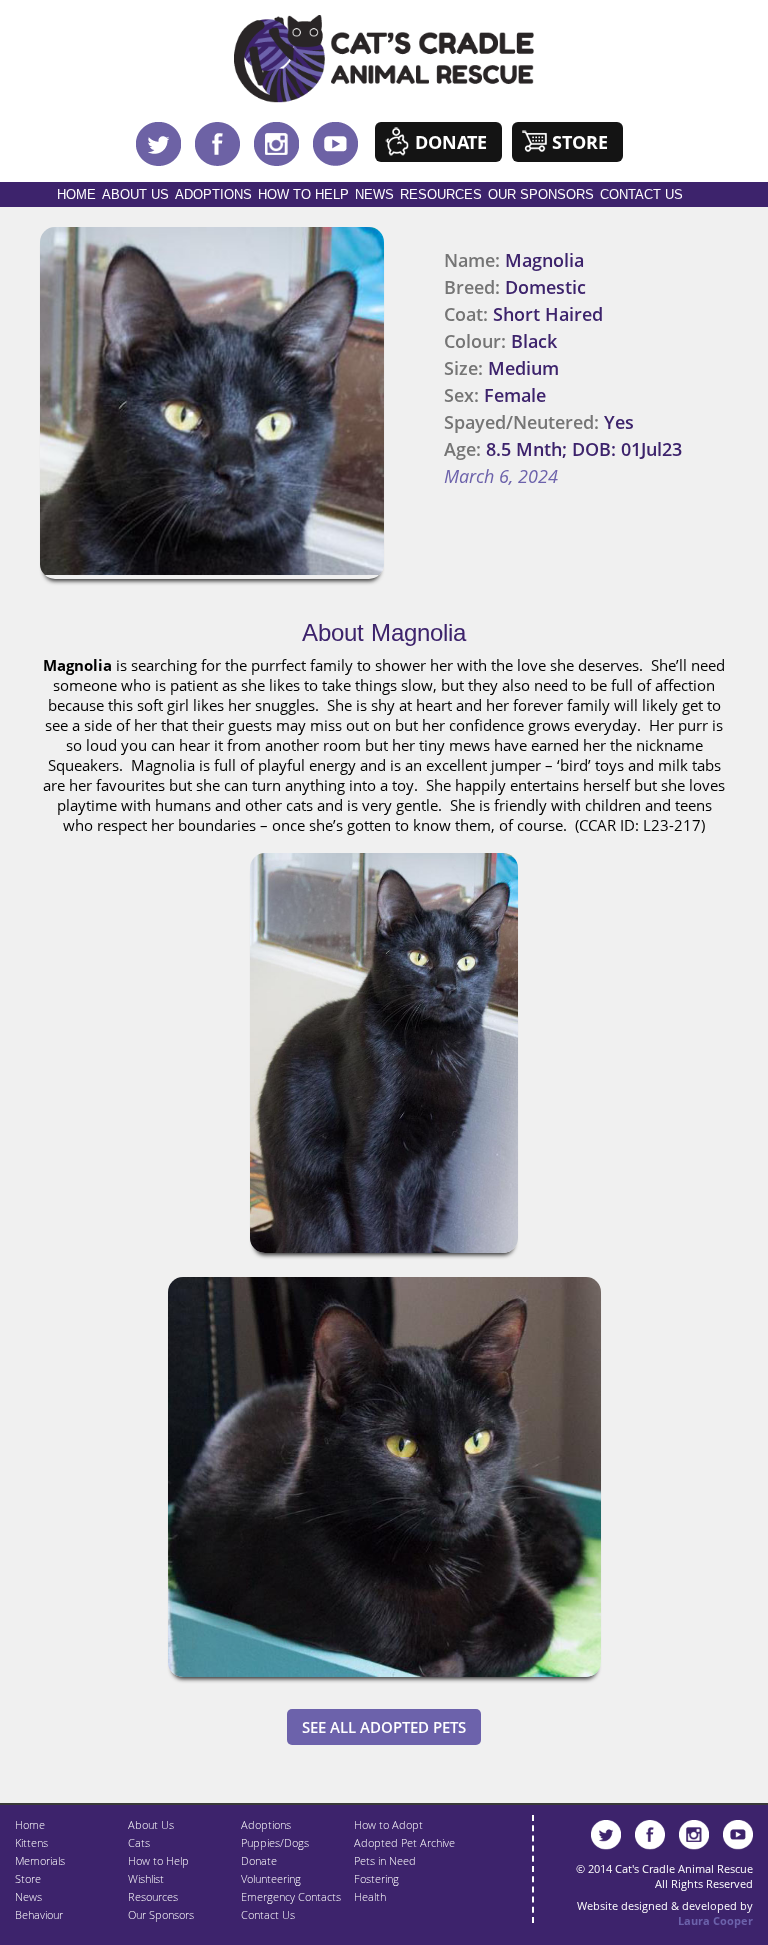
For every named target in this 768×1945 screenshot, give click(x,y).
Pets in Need (385, 1860)
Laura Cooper (715, 1920)
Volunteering (271, 1878)
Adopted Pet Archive (404, 1842)
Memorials (40, 1860)
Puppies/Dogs (275, 1842)
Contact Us (641, 194)
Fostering (376, 1878)
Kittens (31, 1842)
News (374, 194)
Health (370, 1896)
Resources (441, 194)
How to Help (303, 194)
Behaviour (39, 1914)
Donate (451, 142)
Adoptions (213, 194)
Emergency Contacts (291, 1896)
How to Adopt (388, 1824)
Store (580, 142)
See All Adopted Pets (384, 1727)
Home (76, 194)
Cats (139, 1842)
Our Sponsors (541, 194)
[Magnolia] (384, 1257)
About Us (135, 194)
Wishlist (146, 1878)
